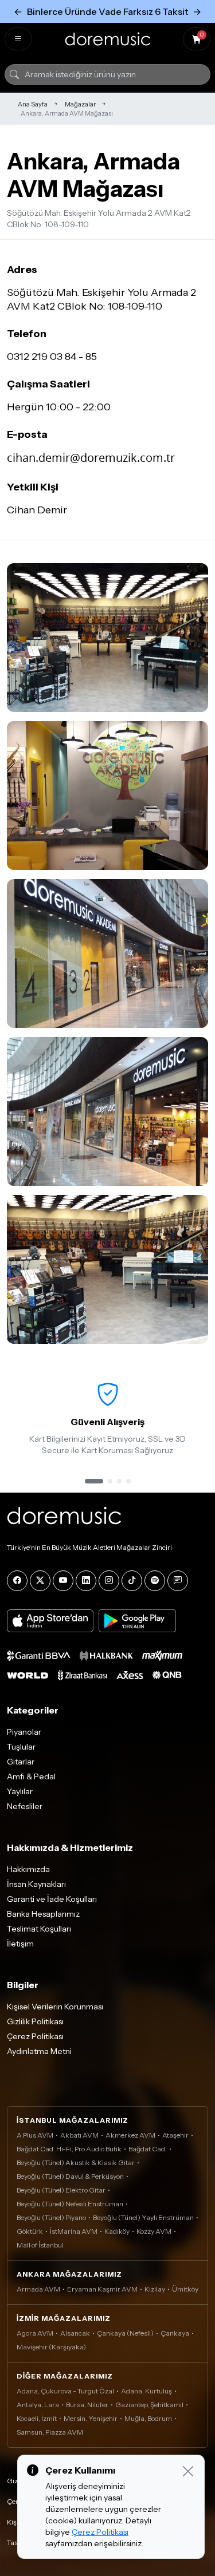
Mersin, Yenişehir (91, 2418)
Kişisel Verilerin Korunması (55, 2007)
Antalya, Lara (38, 2405)
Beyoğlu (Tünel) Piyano (51, 2217)
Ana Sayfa (33, 104)
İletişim (20, 1944)
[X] (40, 1581)
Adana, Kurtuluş (146, 2391)
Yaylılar (20, 1791)
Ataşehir (175, 2135)
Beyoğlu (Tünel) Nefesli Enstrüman (70, 2204)
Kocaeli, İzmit (37, 2418)
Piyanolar (24, 1732)
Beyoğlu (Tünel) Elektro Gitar (61, 2190)
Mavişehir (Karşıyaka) (51, 2347)
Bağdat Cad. (148, 2149)
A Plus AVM (35, 2135)
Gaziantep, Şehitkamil (149, 2405)
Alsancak (75, 2333)
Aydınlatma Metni (39, 2051)
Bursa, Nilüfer (87, 2405)
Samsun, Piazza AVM (50, 2432)
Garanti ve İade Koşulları (52, 1899)
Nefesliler (25, 1806)
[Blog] (178, 1581)
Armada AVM (38, 2289)
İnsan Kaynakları (36, 1884)
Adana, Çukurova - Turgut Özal (65, 2391)
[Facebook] (17, 1581)
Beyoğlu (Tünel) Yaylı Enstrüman (143, 2217)
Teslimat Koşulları (39, 1929)
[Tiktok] (132, 1581)
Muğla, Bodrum (148, 2418)
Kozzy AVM (154, 2231)
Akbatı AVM (79, 2135)
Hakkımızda (28, 1869)
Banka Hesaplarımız (43, 1914)
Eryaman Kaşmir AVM (102, 2289)
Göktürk (30, 2231)
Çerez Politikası (35, 2036)
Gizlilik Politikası (35, 2021)
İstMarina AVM (74, 2231)
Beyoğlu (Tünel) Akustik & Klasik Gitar (76, 2163)
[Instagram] (109, 1581)
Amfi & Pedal (31, 1776)
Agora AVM (35, 2333)
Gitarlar (21, 1762)
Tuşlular (21, 1747)
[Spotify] (155, 1581)
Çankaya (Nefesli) (125, 2333)
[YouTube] (63, 1581)
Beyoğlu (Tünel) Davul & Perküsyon (70, 2176)
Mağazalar (80, 104)
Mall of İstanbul (40, 2245)
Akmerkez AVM (130, 2135)
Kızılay (155, 2289)
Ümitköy (185, 2289)
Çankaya (175, 2333)
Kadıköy (117, 2231)
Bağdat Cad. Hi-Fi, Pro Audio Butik (69, 2149)
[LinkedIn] (86, 1581)
